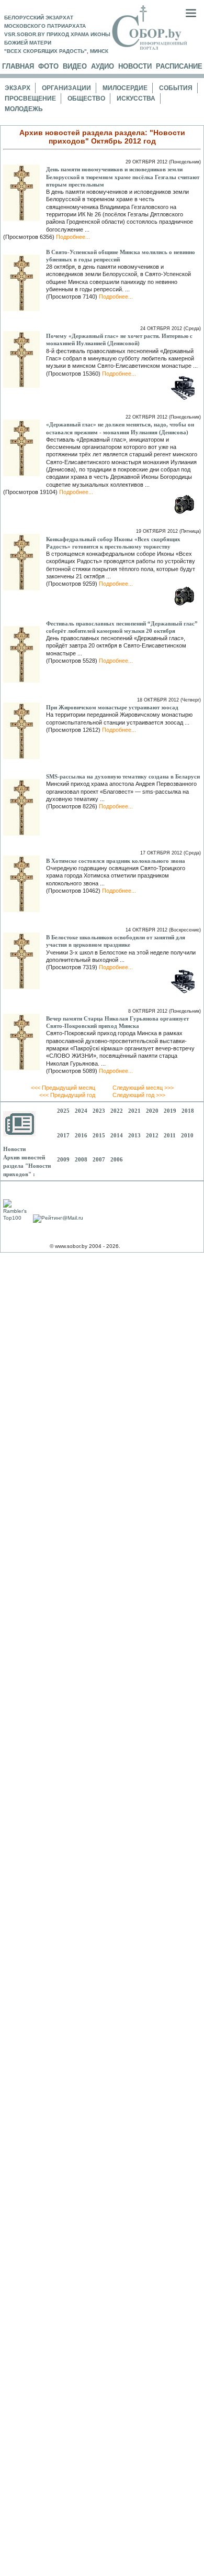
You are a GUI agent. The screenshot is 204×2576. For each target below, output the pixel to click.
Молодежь (24, 109)
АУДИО (103, 66)
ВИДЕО (75, 66)
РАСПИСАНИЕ (179, 66)
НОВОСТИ (135, 66)
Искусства (136, 98)
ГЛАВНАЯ (18, 66)
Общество (86, 98)
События (176, 88)
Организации (66, 88)
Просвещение (30, 98)
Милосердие (125, 88)
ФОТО (48, 66)
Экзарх (18, 88)
